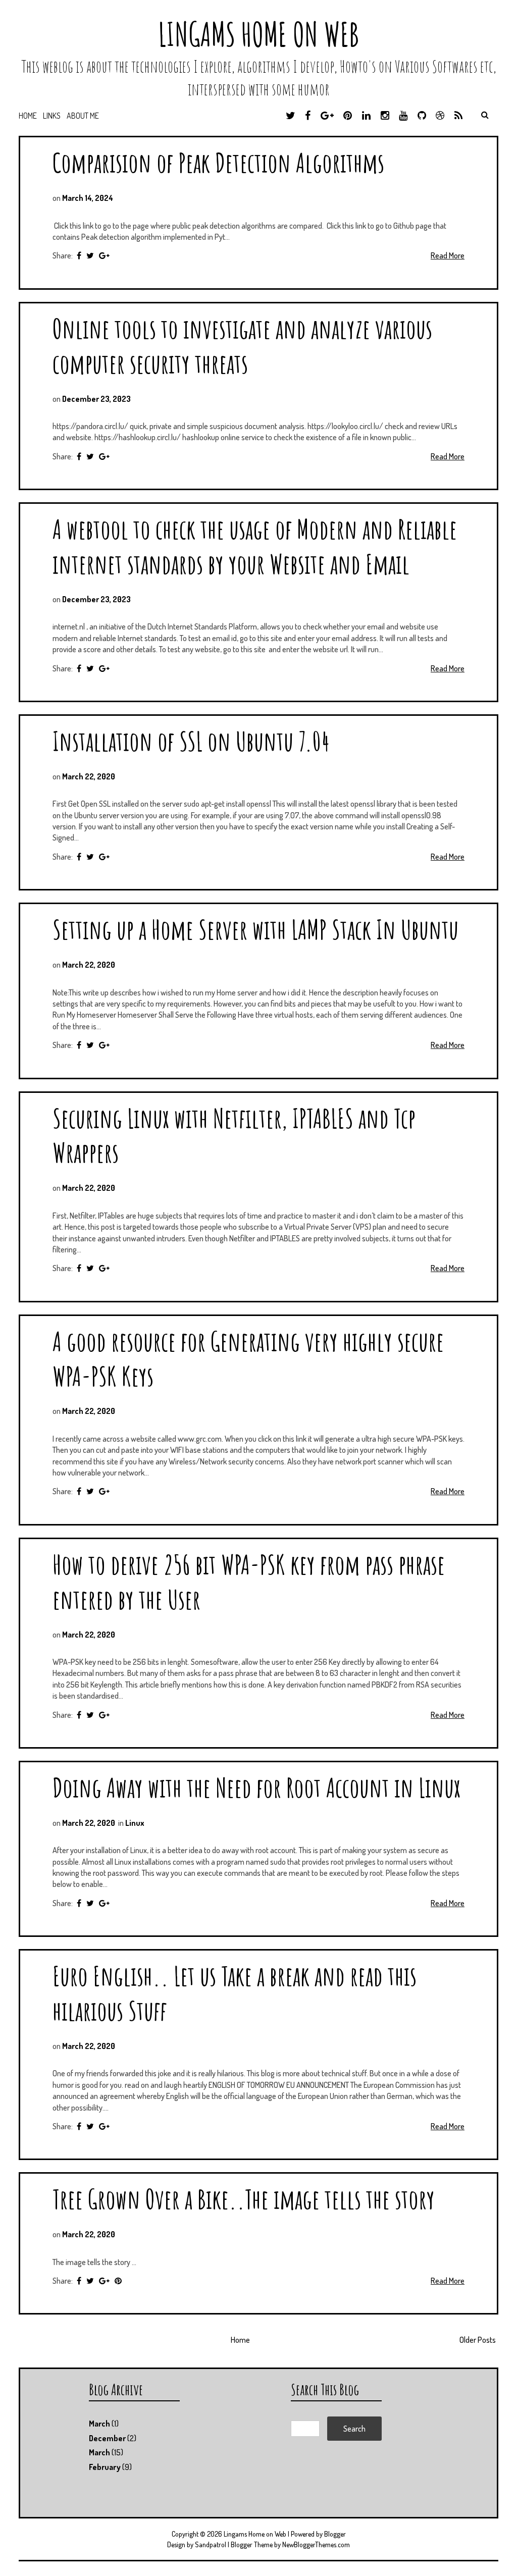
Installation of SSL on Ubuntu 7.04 (191, 741)
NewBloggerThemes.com (316, 2544)
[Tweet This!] (90, 255)
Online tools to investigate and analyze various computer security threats (242, 346)
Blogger (335, 2534)
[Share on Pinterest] (118, 2281)
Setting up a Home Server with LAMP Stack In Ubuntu (255, 929)
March (99, 2424)
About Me (83, 116)
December (107, 2438)
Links (52, 116)
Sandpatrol (211, 2544)
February (105, 2467)
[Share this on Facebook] (79, 255)
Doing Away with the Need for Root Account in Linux (256, 1787)
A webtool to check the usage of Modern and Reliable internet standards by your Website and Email (255, 546)
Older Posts (478, 2340)
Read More (448, 255)
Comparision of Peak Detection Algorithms (218, 162)
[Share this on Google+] (104, 255)
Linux (135, 1823)
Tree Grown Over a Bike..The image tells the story (244, 2199)
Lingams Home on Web (258, 34)
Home (28, 116)
